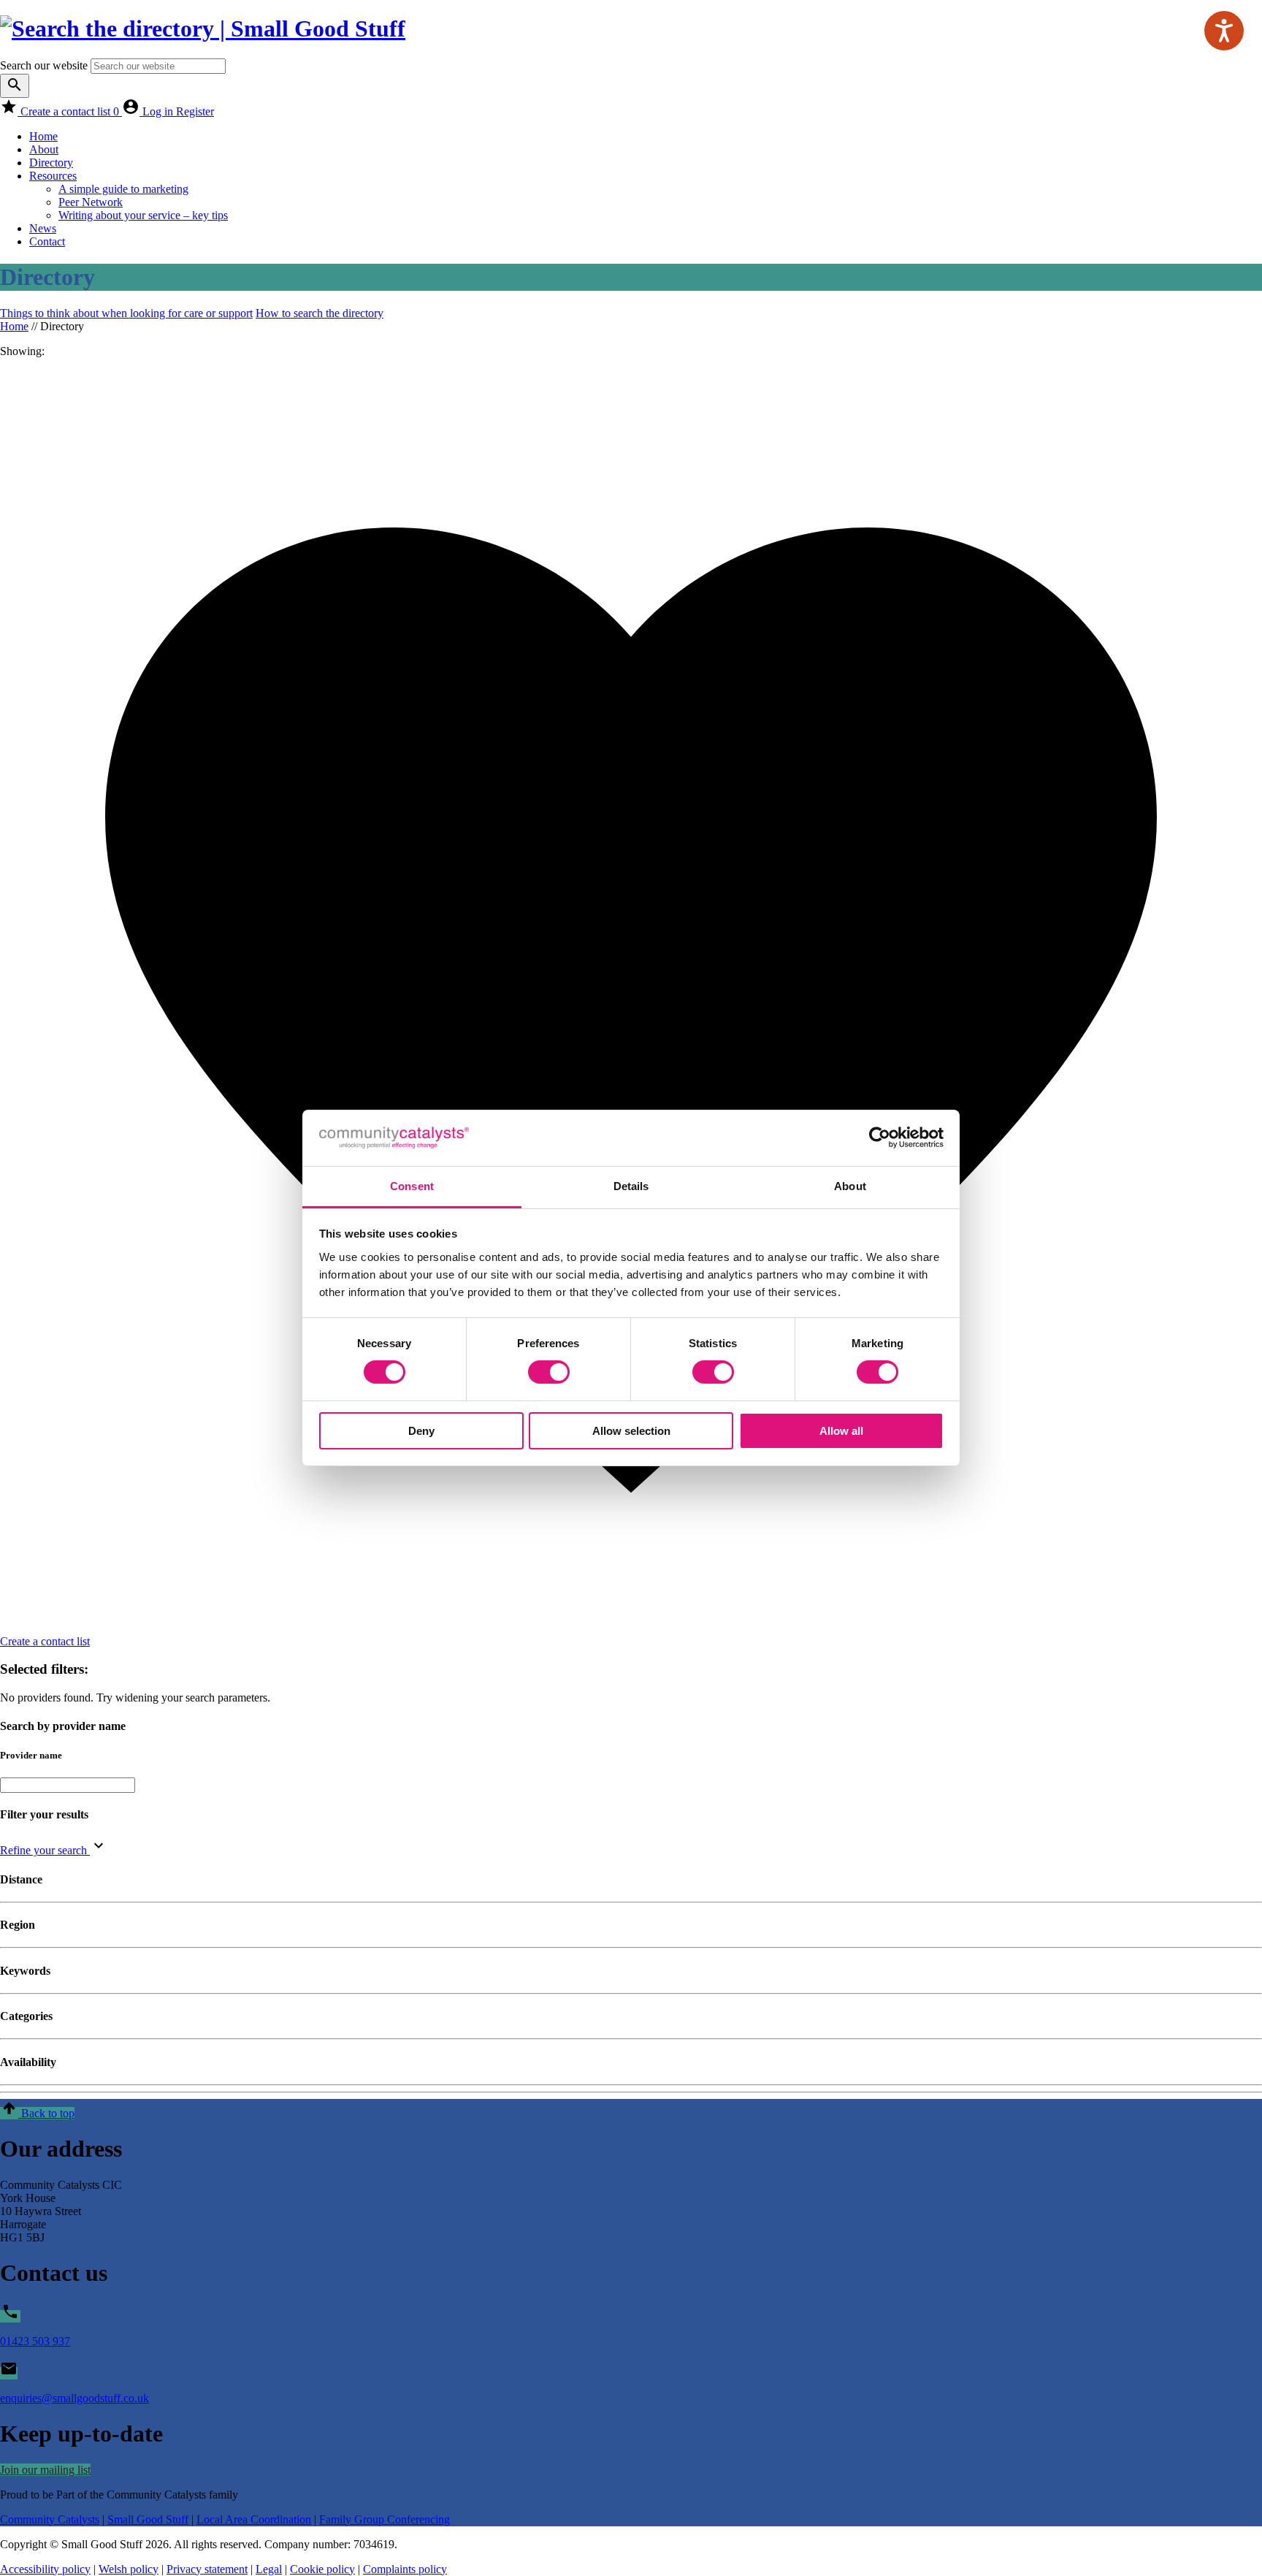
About (44, 149)
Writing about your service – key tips (143, 215)
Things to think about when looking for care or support (126, 313)
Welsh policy (129, 2569)
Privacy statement (207, 2569)
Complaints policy (405, 2569)
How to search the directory (320, 313)
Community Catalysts (50, 2519)
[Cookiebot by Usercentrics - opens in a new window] (880, 1138)
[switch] (549, 1372)
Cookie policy (322, 2569)
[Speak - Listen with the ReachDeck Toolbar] (1224, 31)
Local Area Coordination (254, 2519)
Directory (51, 163)
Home (43, 136)
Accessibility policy (45, 2569)
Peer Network (91, 202)
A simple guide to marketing (123, 189)
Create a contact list (70, 111)
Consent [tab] (412, 1186)
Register (195, 111)
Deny (421, 1431)
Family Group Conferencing (385, 2519)
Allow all (841, 1431)
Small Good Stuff (148, 2519)
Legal (269, 2569)
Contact (47, 241)
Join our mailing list (45, 2470)
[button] (37, 2113)
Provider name (31, 1755)
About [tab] (850, 1186)
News (43, 228)
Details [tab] (631, 1186)
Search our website (44, 65)
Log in (159, 111)
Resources (53, 176)
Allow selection (631, 1431)
